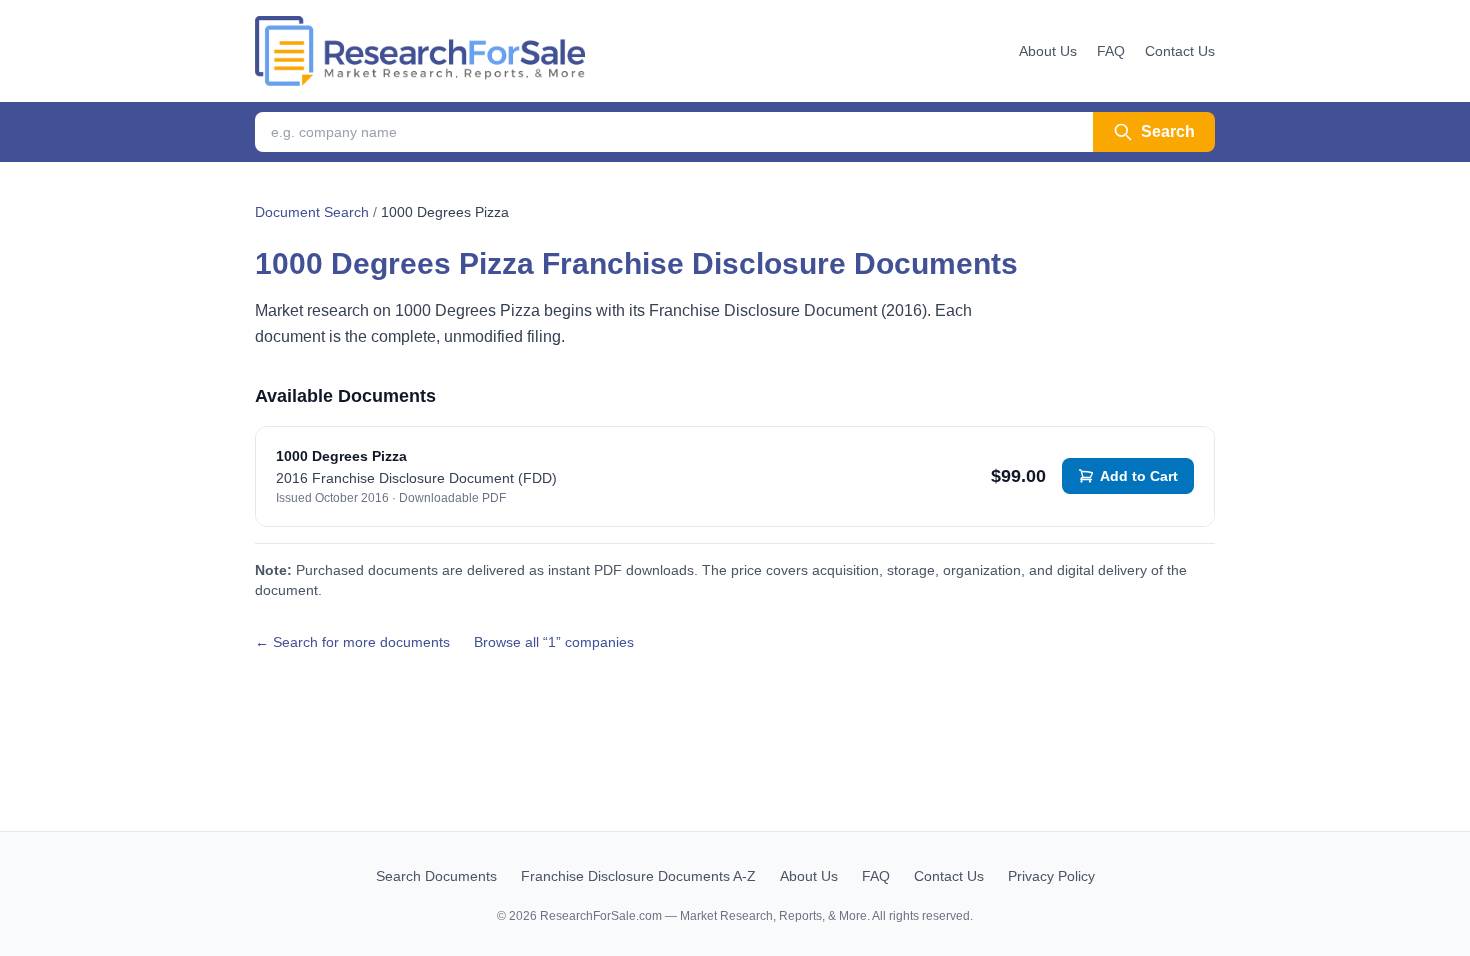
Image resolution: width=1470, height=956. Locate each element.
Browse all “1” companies (554, 642)
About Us (1048, 51)
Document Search (312, 212)
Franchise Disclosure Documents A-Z (638, 876)
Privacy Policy (1051, 876)
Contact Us (1180, 51)
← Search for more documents (352, 642)
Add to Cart (1139, 476)
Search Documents (436, 876)
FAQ (1111, 51)
